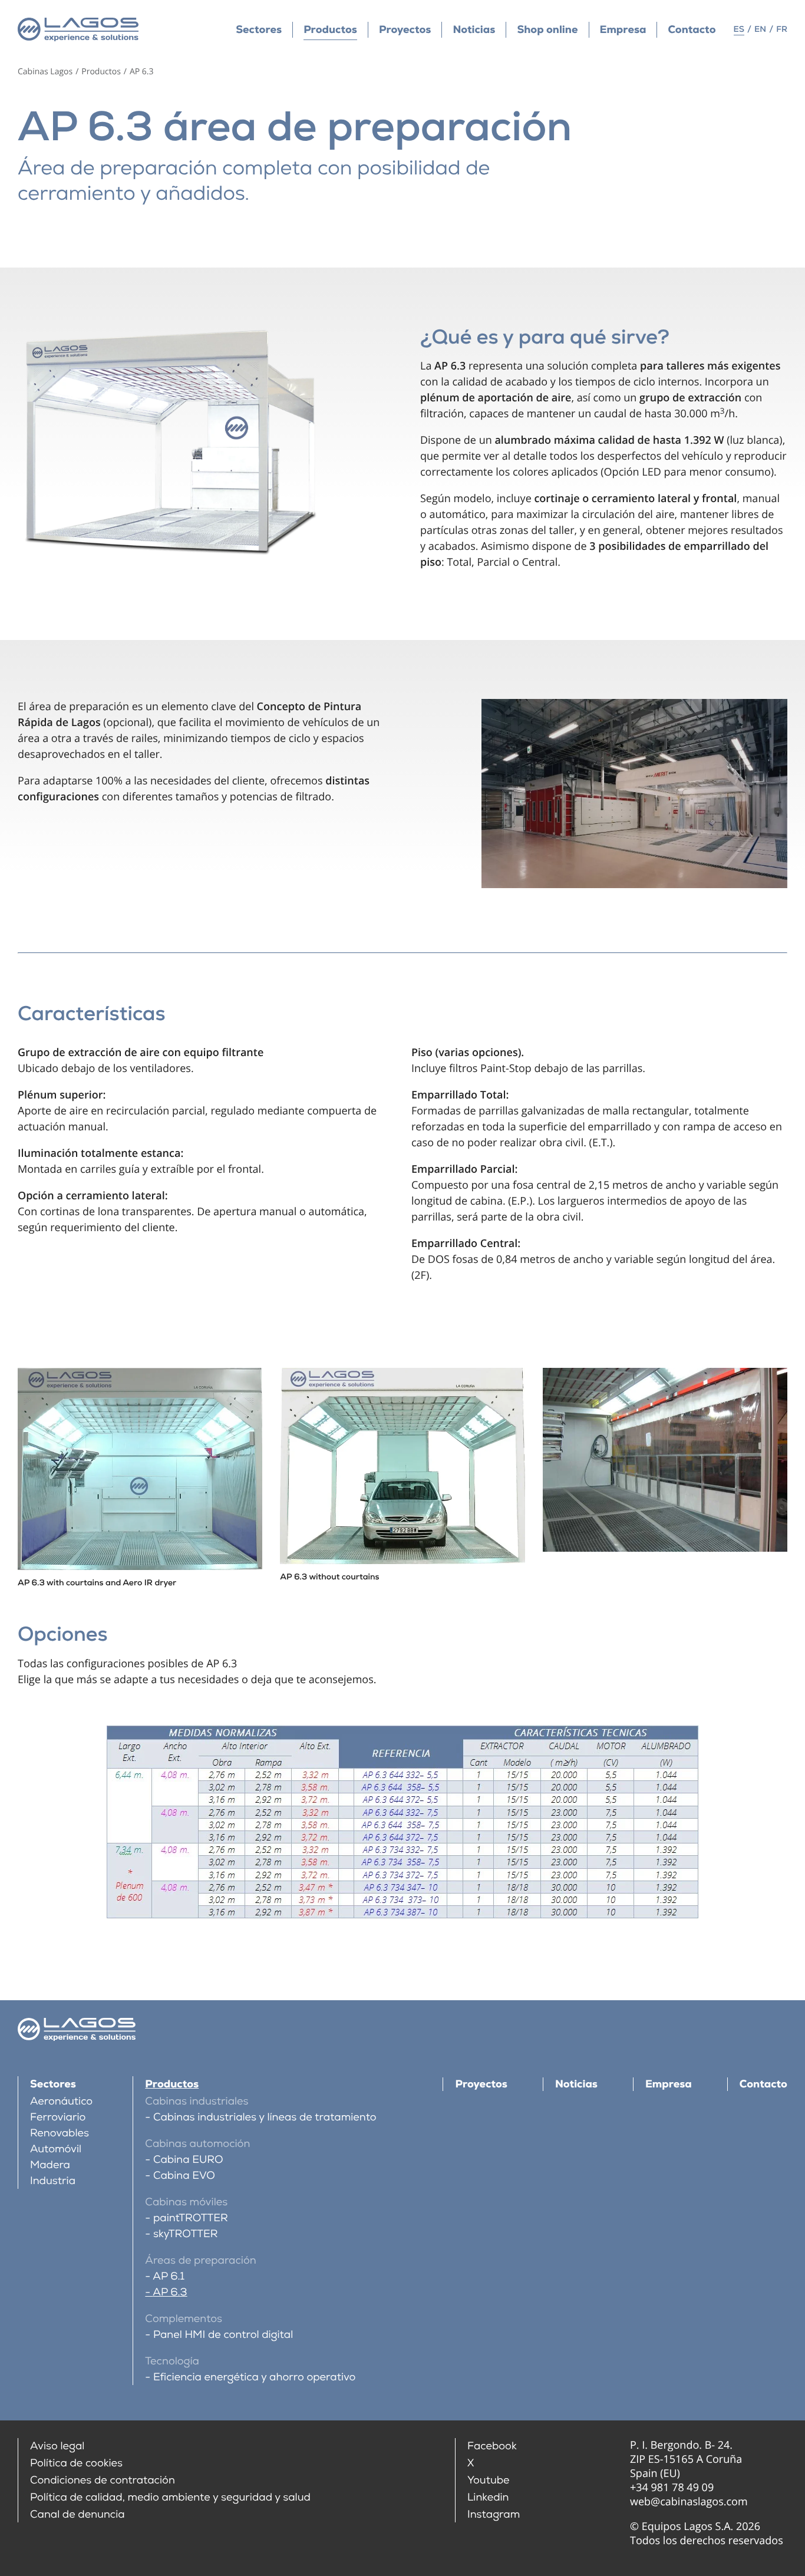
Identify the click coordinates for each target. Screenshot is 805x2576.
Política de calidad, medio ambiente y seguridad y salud (170, 2497)
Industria (53, 2181)
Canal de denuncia (77, 2514)
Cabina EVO (184, 2176)
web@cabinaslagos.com (689, 2502)
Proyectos (405, 30)
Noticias (474, 30)
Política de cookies (76, 2463)
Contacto (692, 30)
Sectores (259, 30)
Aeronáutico (61, 2101)
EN (760, 29)
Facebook (492, 2446)
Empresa (623, 30)
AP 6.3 (170, 2292)
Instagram (494, 2514)
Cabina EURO (188, 2160)
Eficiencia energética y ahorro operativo (254, 2377)
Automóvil (56, 2149)
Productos (330, 30)
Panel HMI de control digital (223, 2335)
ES (739, 29)
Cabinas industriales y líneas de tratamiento (265, 2117)
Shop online (547, 30)
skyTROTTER (185, 2234)
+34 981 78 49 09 (672, 2488)
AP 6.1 (169, 2276)
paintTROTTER (190, 2218)
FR (782, 29)
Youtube (489, 2480)
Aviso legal (57, 2446)
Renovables (60, 2133)
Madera (50, 2165)
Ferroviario (58, 2117)
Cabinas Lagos (45, 72)
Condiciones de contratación (103, 2480)
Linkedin (488, 2497)
